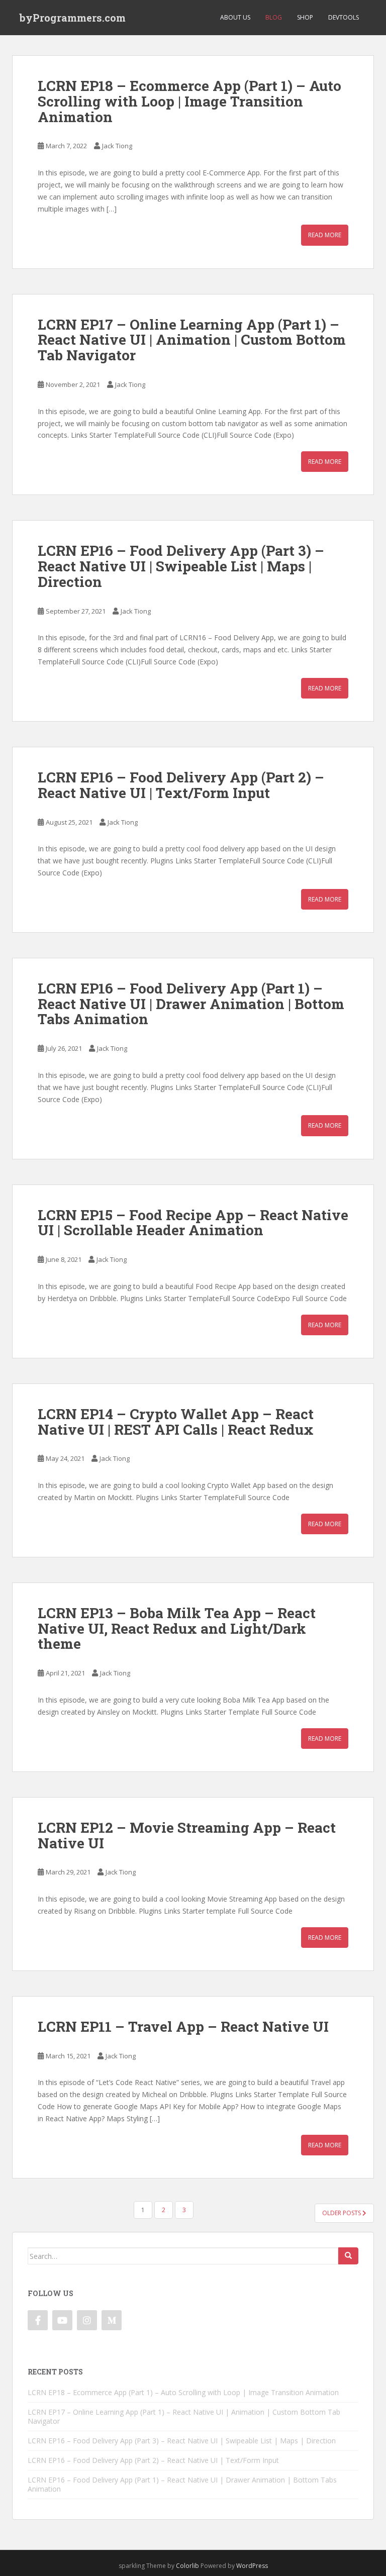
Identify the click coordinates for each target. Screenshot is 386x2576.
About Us (235, 17)
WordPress (252, 2566)
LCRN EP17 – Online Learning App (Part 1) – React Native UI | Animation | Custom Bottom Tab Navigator (192, 340)
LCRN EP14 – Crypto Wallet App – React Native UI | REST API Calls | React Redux (176, 1422)
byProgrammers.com (73, 18)
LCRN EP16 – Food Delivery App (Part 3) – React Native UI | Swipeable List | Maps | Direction (181, 566)
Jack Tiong (117, 146)
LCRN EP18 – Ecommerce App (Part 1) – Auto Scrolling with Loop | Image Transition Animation (189, 101)
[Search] (348, 2256)
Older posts (342, 2213)
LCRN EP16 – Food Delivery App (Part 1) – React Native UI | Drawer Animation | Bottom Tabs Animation (191, 1004)
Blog (274, 17)
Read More (325, 235)
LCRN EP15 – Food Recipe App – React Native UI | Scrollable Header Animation (193, 1223)
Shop (305, 17)
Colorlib (187, 2566)
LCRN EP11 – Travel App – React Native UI (183, 2026)
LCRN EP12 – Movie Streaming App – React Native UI (187, 1835)
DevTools (344, 17)
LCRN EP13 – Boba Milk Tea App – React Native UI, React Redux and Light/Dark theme (177, 1628)
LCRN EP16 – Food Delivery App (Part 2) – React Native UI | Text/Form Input (181, 785)
